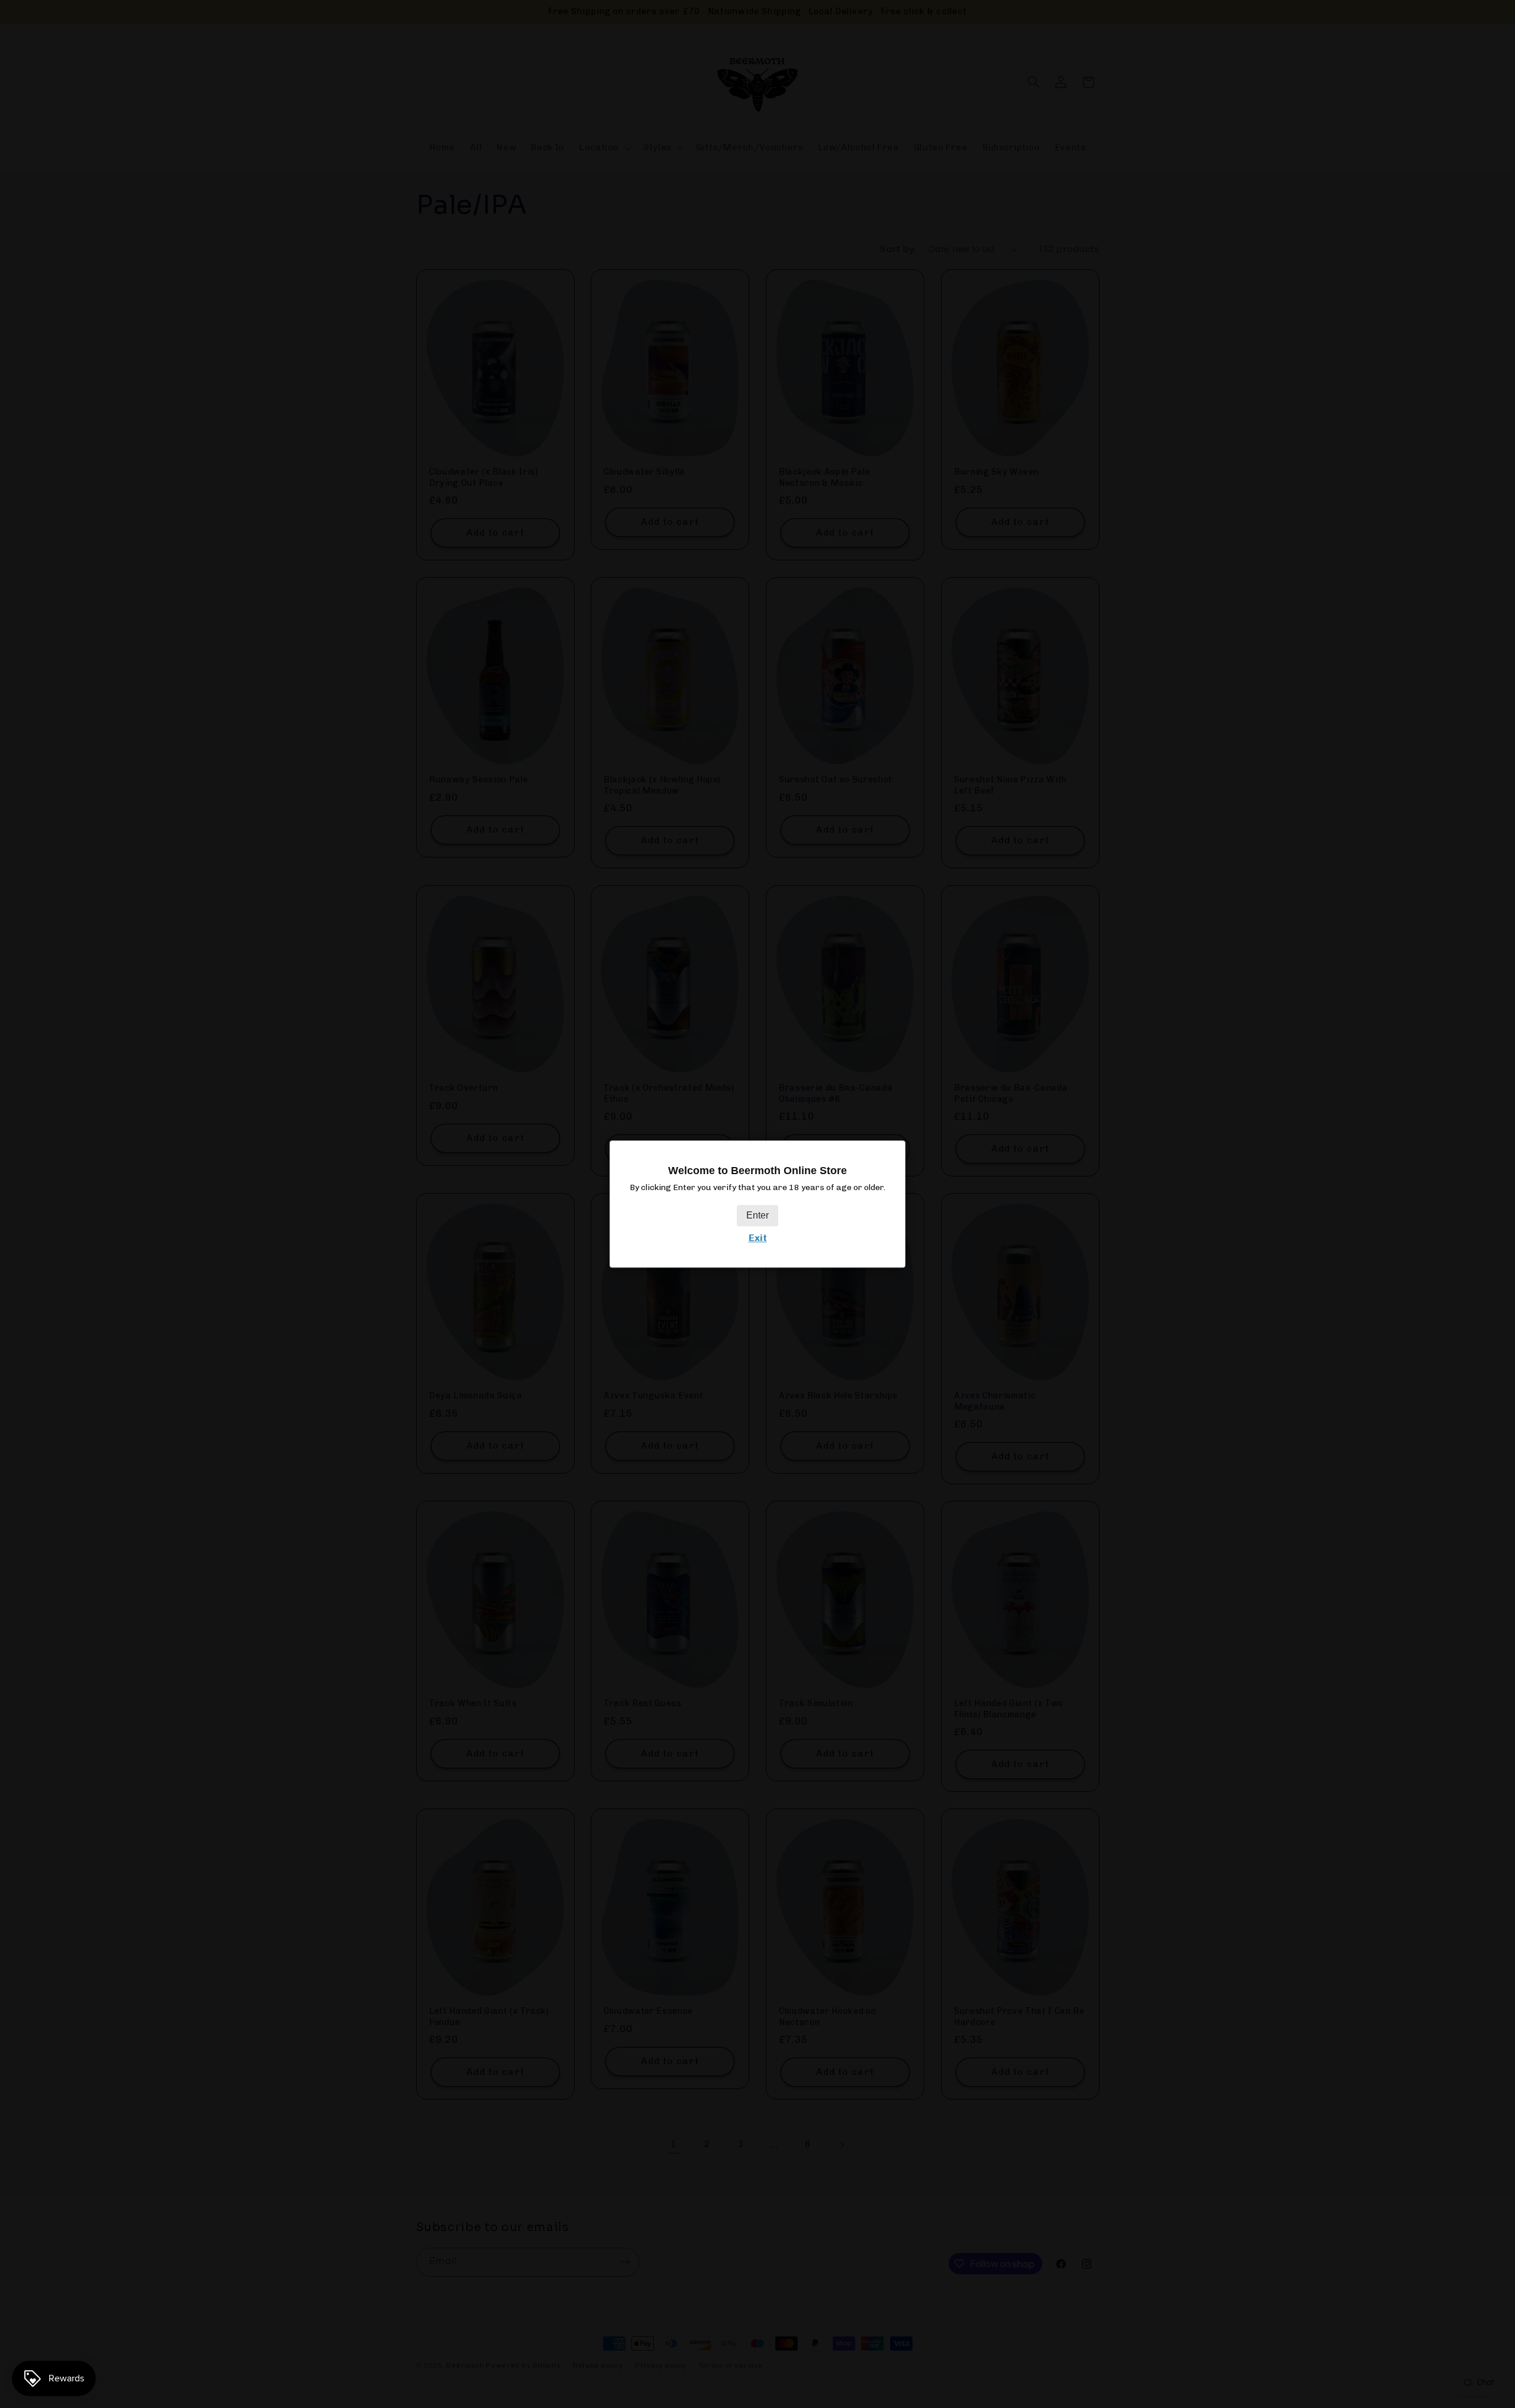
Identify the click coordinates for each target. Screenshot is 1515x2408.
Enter (757, 1215)
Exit (758, 1238)
